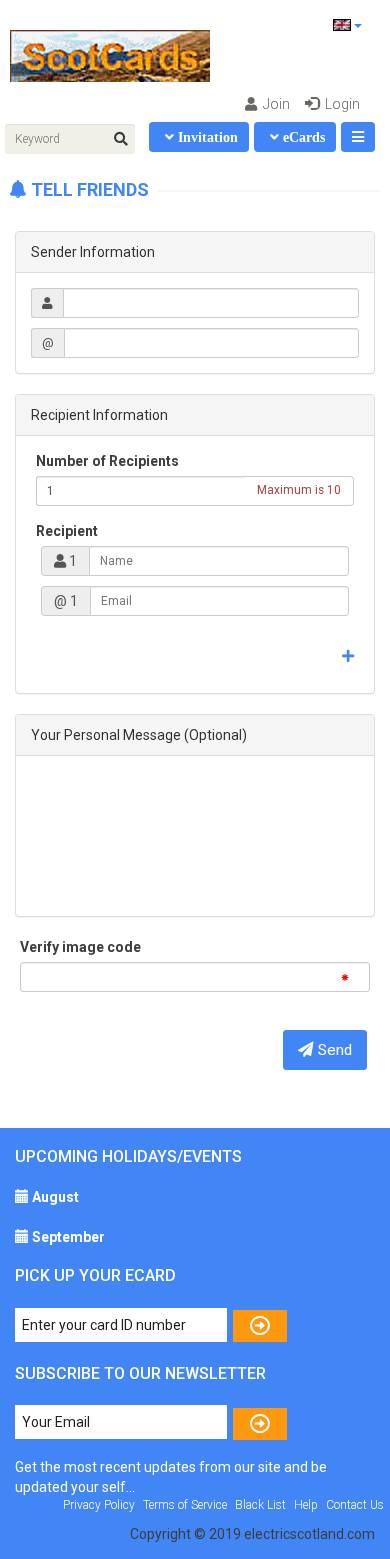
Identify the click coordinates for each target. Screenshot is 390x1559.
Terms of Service (185, 1505)
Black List (260, 1505)
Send (335, 1050)
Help (306, 1505)
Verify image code (80, 947)
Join (275, 104)
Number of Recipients (107, 461)
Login (341, 104)
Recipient (67, 531)
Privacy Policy (99, 1505)
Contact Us (355, 1505)
